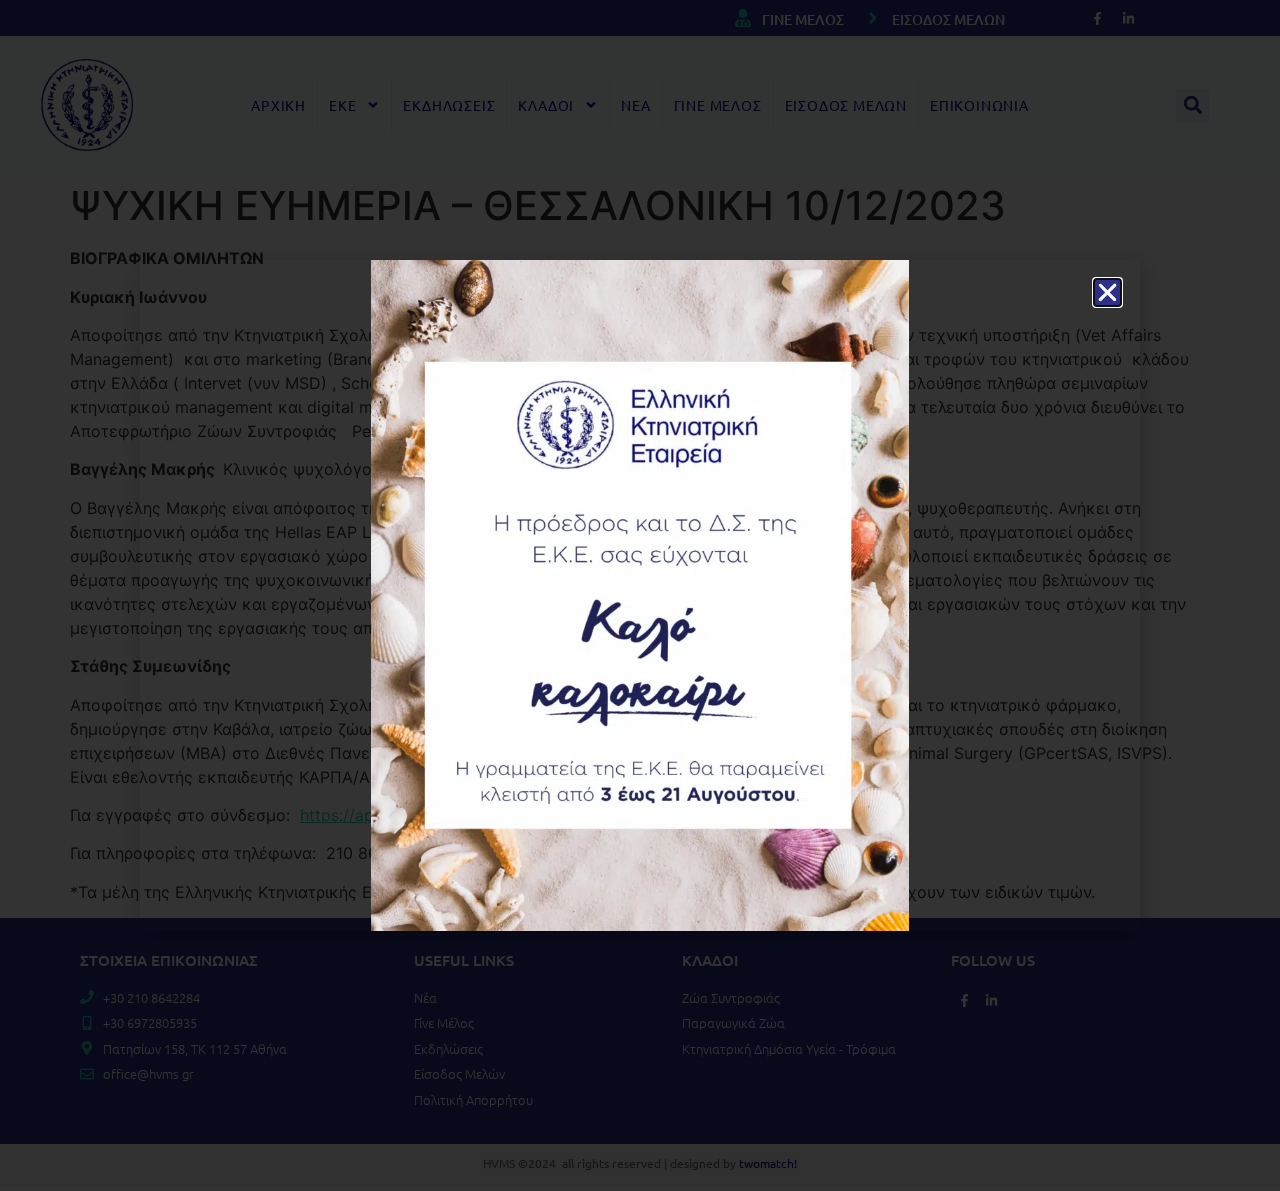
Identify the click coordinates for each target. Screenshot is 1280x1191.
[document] (640, 595)
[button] (1107, 292)
